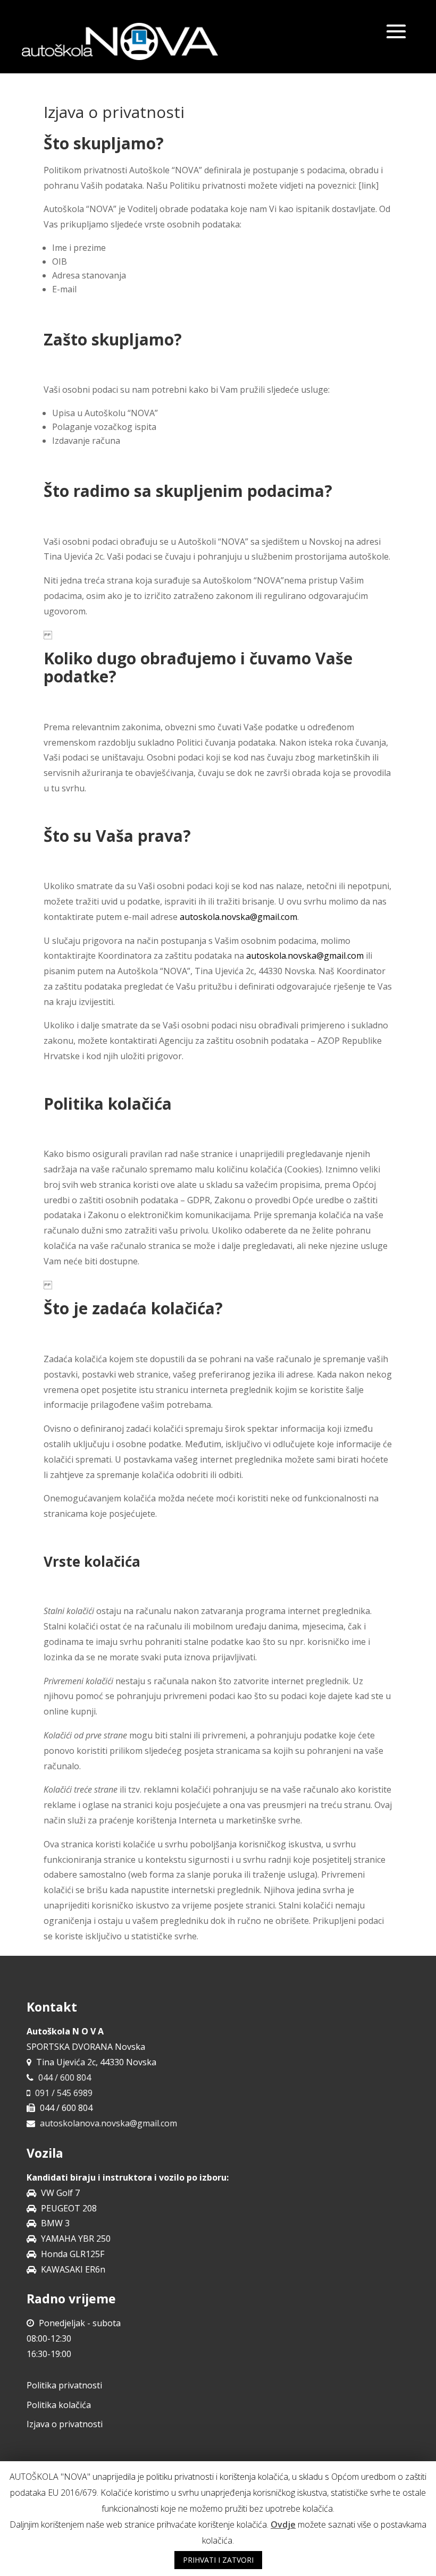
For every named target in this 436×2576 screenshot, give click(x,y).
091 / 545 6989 (64, 2093)
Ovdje (283, 2524)
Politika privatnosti (64, 2385)
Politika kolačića (59, 2405)
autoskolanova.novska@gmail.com (108, 2123)
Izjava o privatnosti (65, 2424)
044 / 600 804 (65, 2077)
